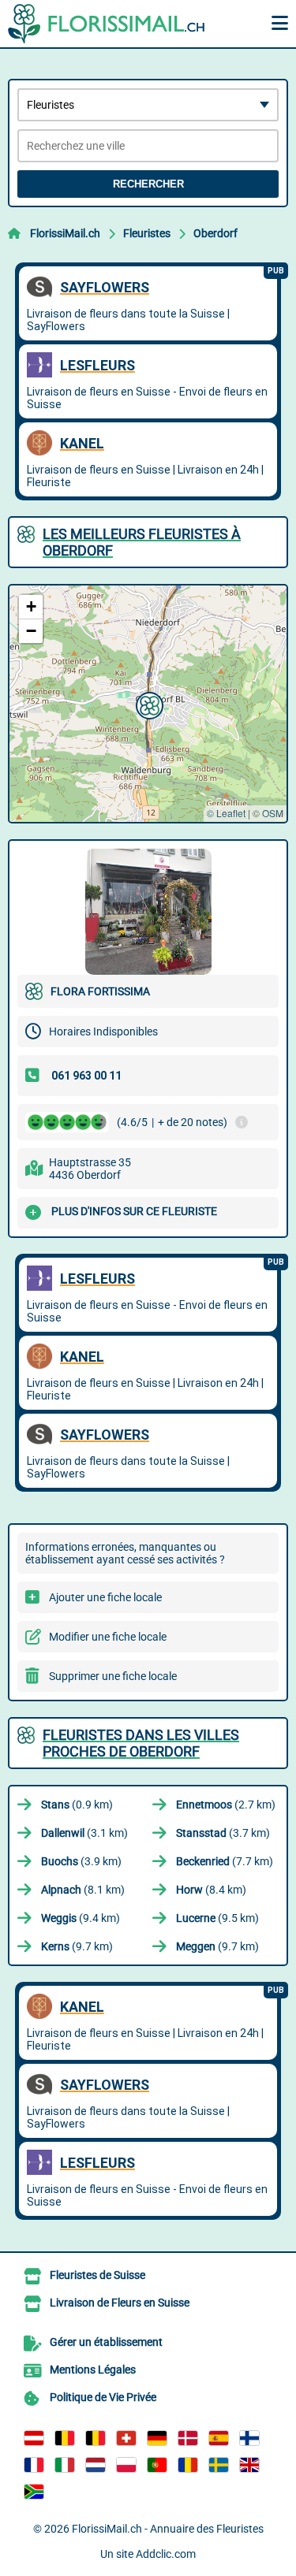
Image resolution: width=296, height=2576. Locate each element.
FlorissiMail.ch (65, 233)
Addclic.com (166, 2554)
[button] (148, 704)
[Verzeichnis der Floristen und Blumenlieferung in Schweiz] (126, 2438)
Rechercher (148, 184)
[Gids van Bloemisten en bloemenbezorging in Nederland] (96, 2465)
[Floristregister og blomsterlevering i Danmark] (188, 2438)
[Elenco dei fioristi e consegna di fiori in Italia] (65, 2465)
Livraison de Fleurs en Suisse (120, 2303)
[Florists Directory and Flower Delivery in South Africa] (34, 2492)
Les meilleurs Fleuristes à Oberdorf (142, 542)
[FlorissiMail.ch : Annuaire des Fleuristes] (107, 24)
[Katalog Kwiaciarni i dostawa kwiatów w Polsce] (126, 2465)
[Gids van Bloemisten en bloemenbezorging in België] (96, 2438)
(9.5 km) (217, 1918)
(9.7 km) (77, 1946)
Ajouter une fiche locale (105, 1597)
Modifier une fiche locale (108, 1637)
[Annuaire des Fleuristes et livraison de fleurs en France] (34, 2465)
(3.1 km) (84, 1833)
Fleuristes (147, 233)
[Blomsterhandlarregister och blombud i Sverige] (219, 2465)
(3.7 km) (223, 1833)
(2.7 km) (226, 1805)
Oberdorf (215, 233)
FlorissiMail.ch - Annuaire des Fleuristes (168, 2529)
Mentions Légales (93, 2370)
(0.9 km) (77, 1805)
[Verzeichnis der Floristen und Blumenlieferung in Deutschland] (157, 2438)
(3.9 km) (81, 1861)
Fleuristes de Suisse (97, 2275)
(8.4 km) (211, 1890)
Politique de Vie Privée (103, 2397)
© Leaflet (226, 813)
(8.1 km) (83, 1890)
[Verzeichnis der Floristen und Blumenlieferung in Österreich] (34, 2438)
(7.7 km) (225, 1861)
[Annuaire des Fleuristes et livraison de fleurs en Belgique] (65, 2438)
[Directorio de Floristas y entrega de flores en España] (219, 2438)
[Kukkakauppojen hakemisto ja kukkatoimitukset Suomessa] (249, 2438)
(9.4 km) (81, 1918)
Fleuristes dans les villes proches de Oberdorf (141, 1743)
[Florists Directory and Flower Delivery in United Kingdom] (249, 2465)
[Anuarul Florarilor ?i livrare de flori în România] (188, 2465)
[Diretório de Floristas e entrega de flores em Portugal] (157, 2465)
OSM (273, 813)
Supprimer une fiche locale (113, 1676)
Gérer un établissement (106, 2342)
